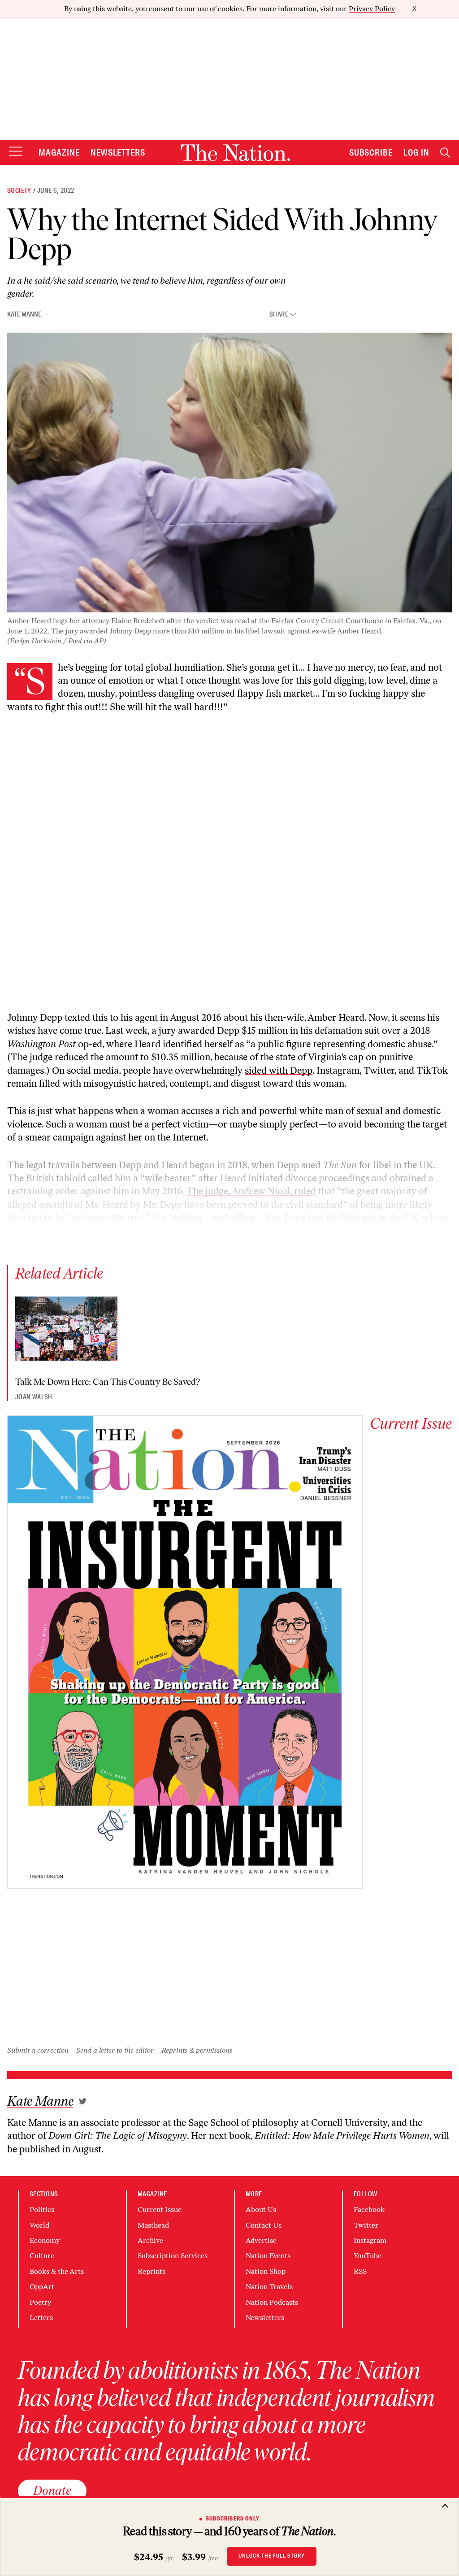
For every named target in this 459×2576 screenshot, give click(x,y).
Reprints (152, 2271)
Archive (150, 2240)
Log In (416, 152)
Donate (52, 2490)
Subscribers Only (233, 2519)
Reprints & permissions (197, 2050)
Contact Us (264, 2225)
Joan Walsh (34, 1397)
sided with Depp (279, 1070)
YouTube (368, 2256)
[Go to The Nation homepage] (235, 153)
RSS (360, 2271)
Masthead (153, 2225)
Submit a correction (38, 2050)
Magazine (59, 152)
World (39, 2225)
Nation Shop (266, 2271)
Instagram (370, 2240)
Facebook (369, 2210)
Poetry (40, 2302)
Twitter (366, 2225)
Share (279, 314)
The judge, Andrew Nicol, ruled (251, 1191)
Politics (42, 2210)
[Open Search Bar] (445, 153)
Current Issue (160, 2210)
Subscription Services (173, 2256)
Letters (41, 2318)
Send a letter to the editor (115, 2050)
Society (19, 191)
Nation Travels (269, 2287)
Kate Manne (24, 314)
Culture (42, 2256)
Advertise (261, 2240)
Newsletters (118, 152)
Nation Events (268, 2256)
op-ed (55, 1044)
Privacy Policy (372, 9)
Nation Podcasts (272, 2302)
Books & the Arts (57, 2271)
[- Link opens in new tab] (83, 2101)
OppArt (42, 2287)
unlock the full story (272, 2556)
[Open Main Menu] (16, 152)
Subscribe (371, 152)
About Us (261, 2210)
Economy (45, 2240)
